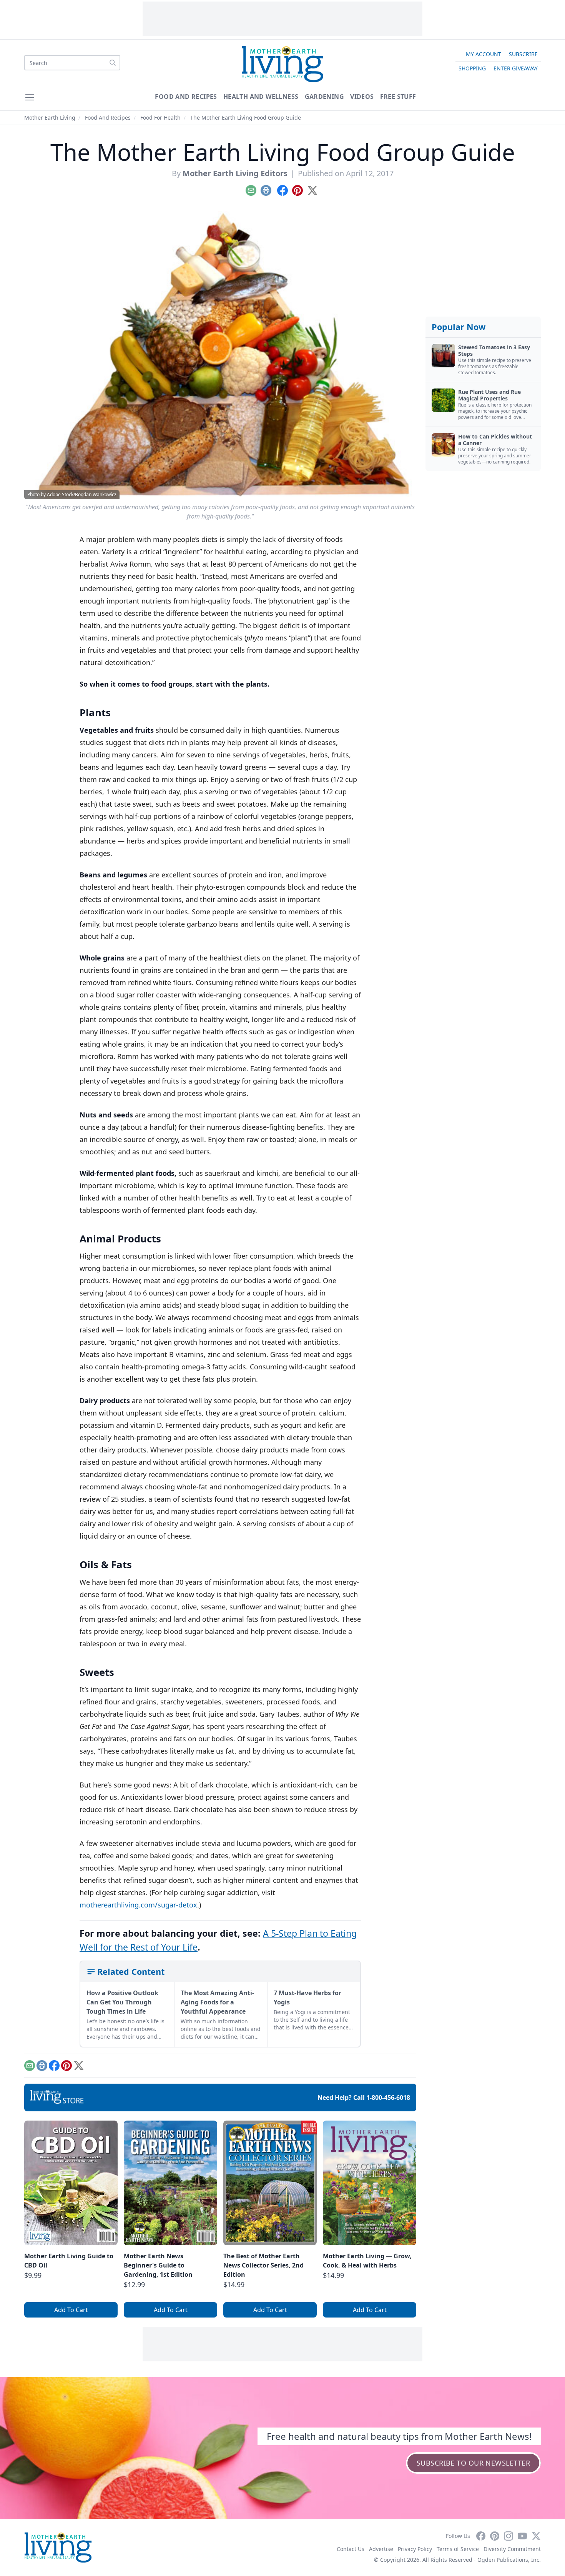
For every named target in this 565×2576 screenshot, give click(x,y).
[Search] (113, 63)
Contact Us (351, 2549)
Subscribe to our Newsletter (473, 2463)
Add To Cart (71, 2310)
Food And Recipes (186, 97)
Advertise (381, 2549)
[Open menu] (30, 97)
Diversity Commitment (512, 2549)
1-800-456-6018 (388, 2097)
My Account (484, 54)
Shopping (472, 68)
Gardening (325, 97)
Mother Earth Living (50, 118)
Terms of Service (458, 2549)
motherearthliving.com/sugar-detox (138, 1905)
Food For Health (160, 118)
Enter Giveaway (516, 68)
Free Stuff (398, 97)
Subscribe (523, 54)
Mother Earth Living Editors (235, 173)
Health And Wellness (261, 97)
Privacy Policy (415, 2549)
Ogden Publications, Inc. (509, 2560)
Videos (362, 97)
